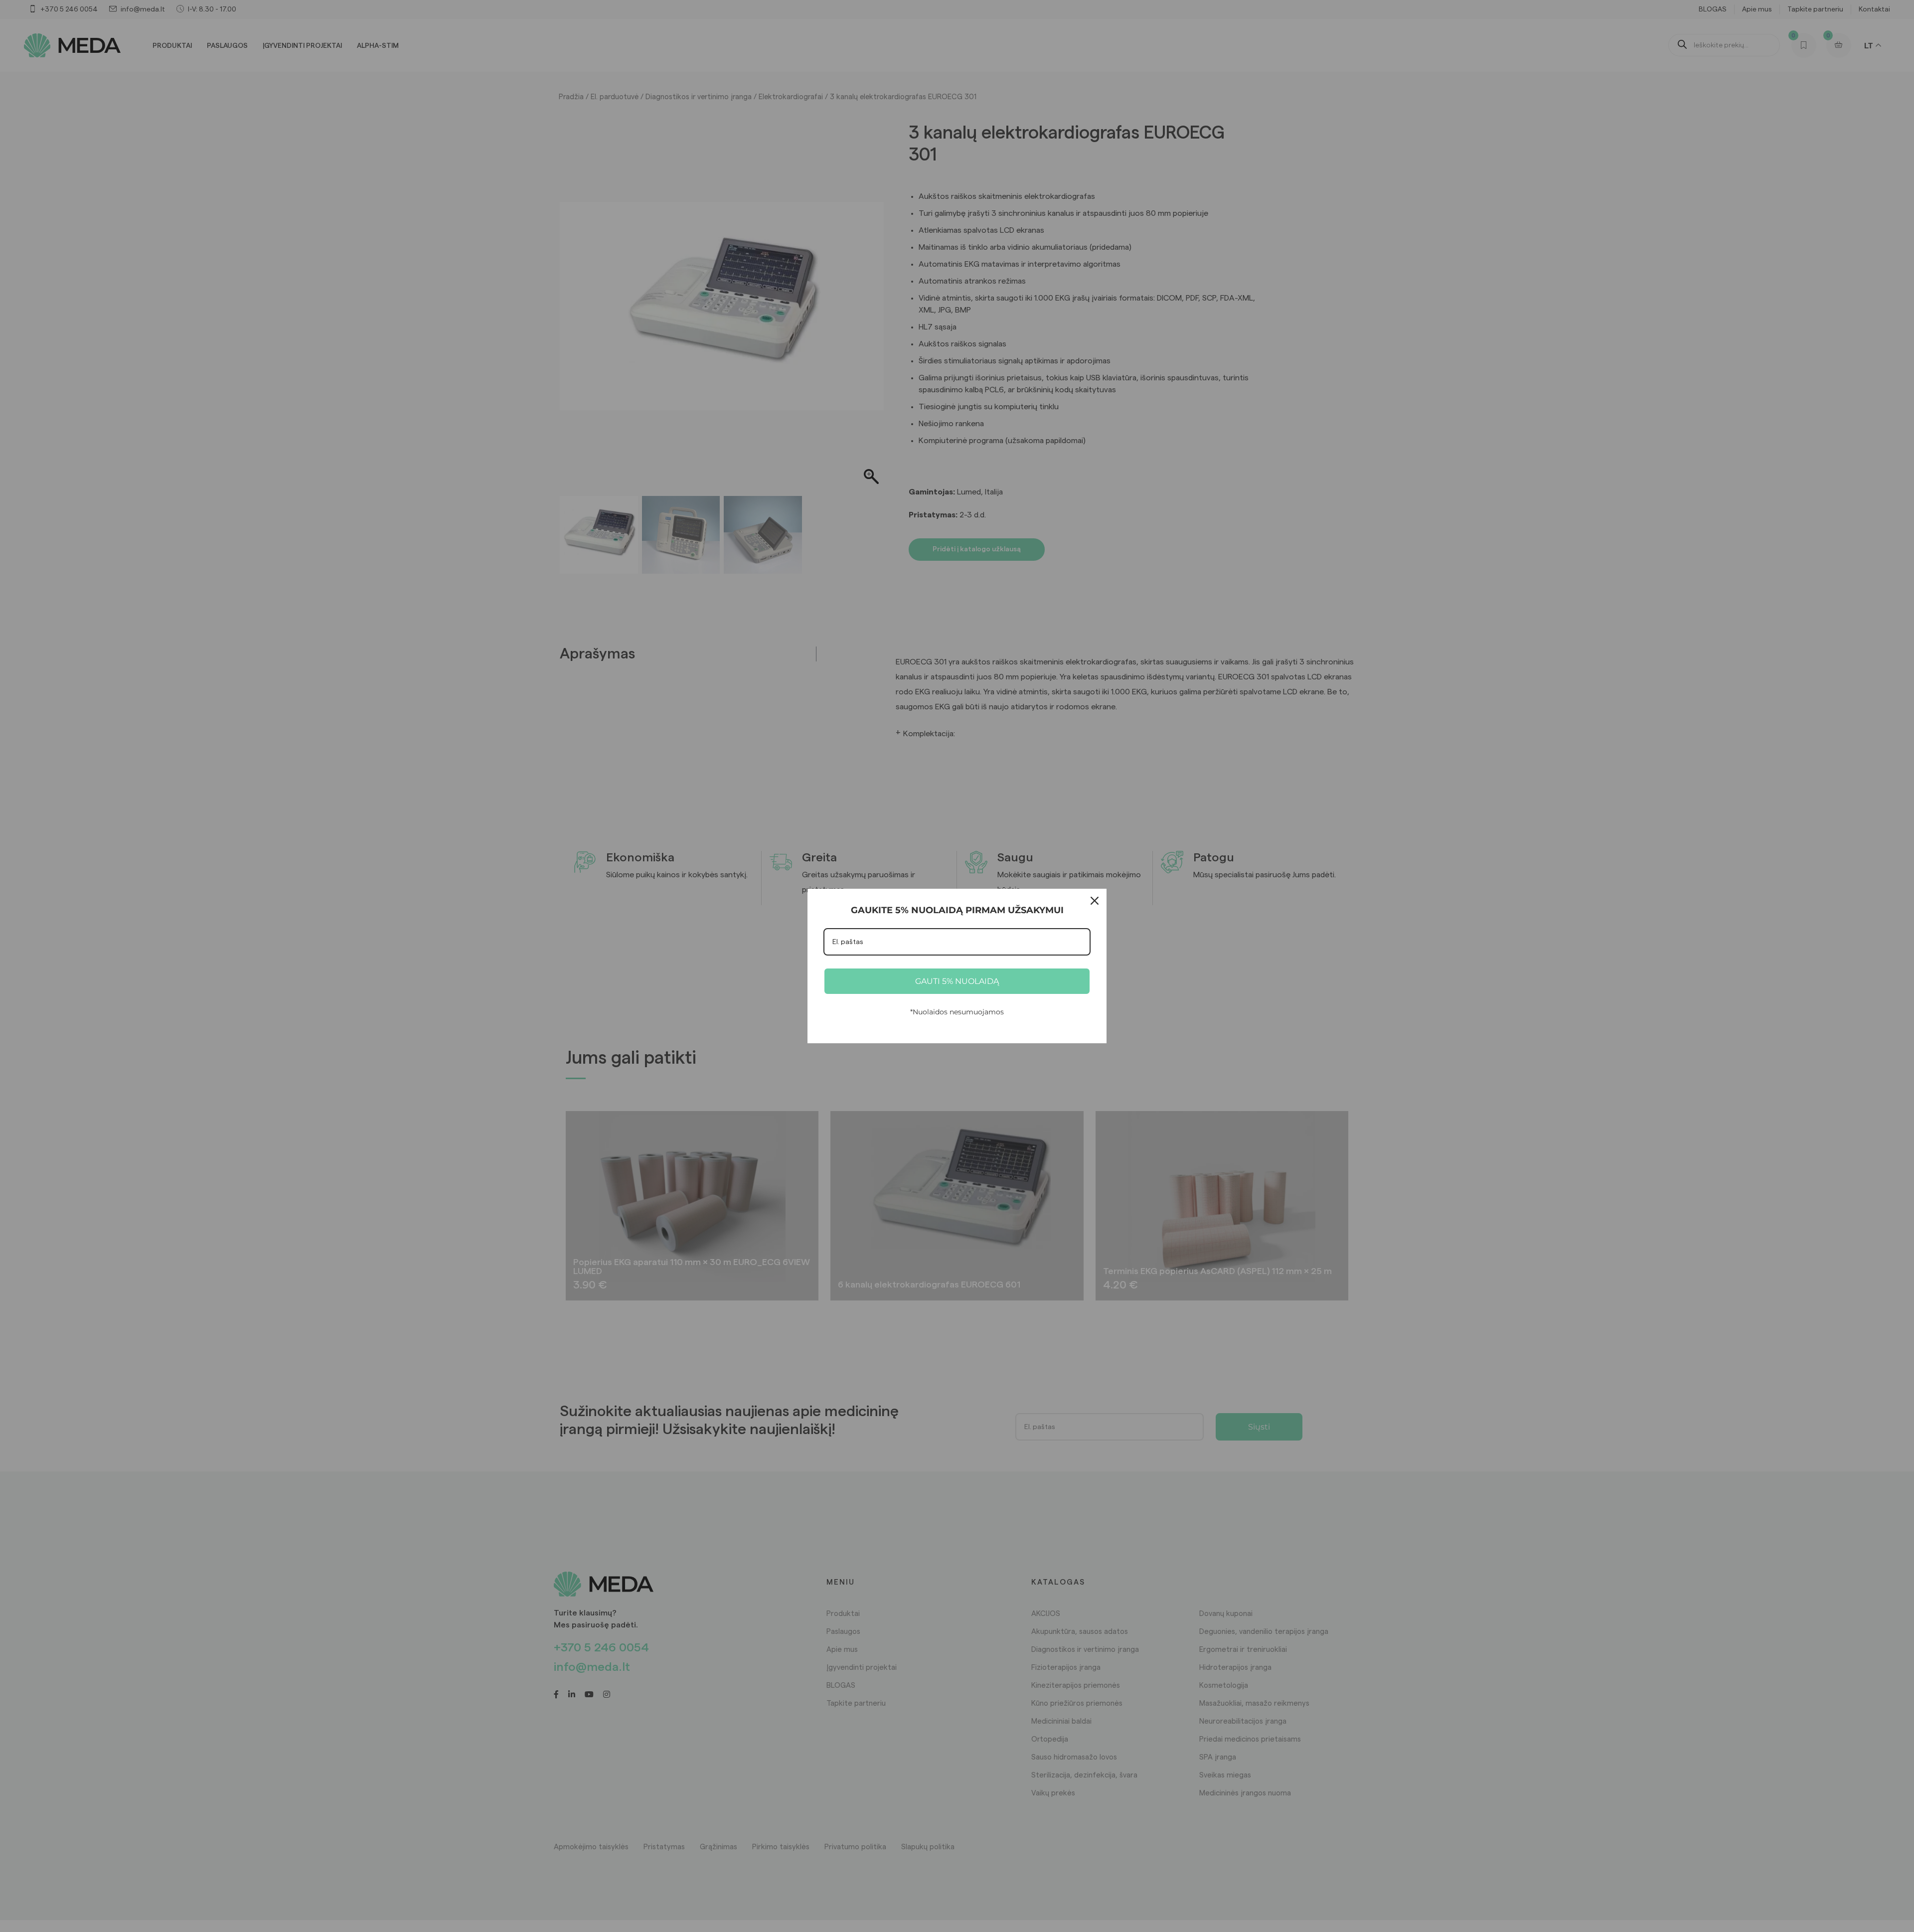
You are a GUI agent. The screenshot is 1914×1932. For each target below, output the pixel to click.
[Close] (1095, 901)
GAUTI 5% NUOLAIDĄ (957, 981)
